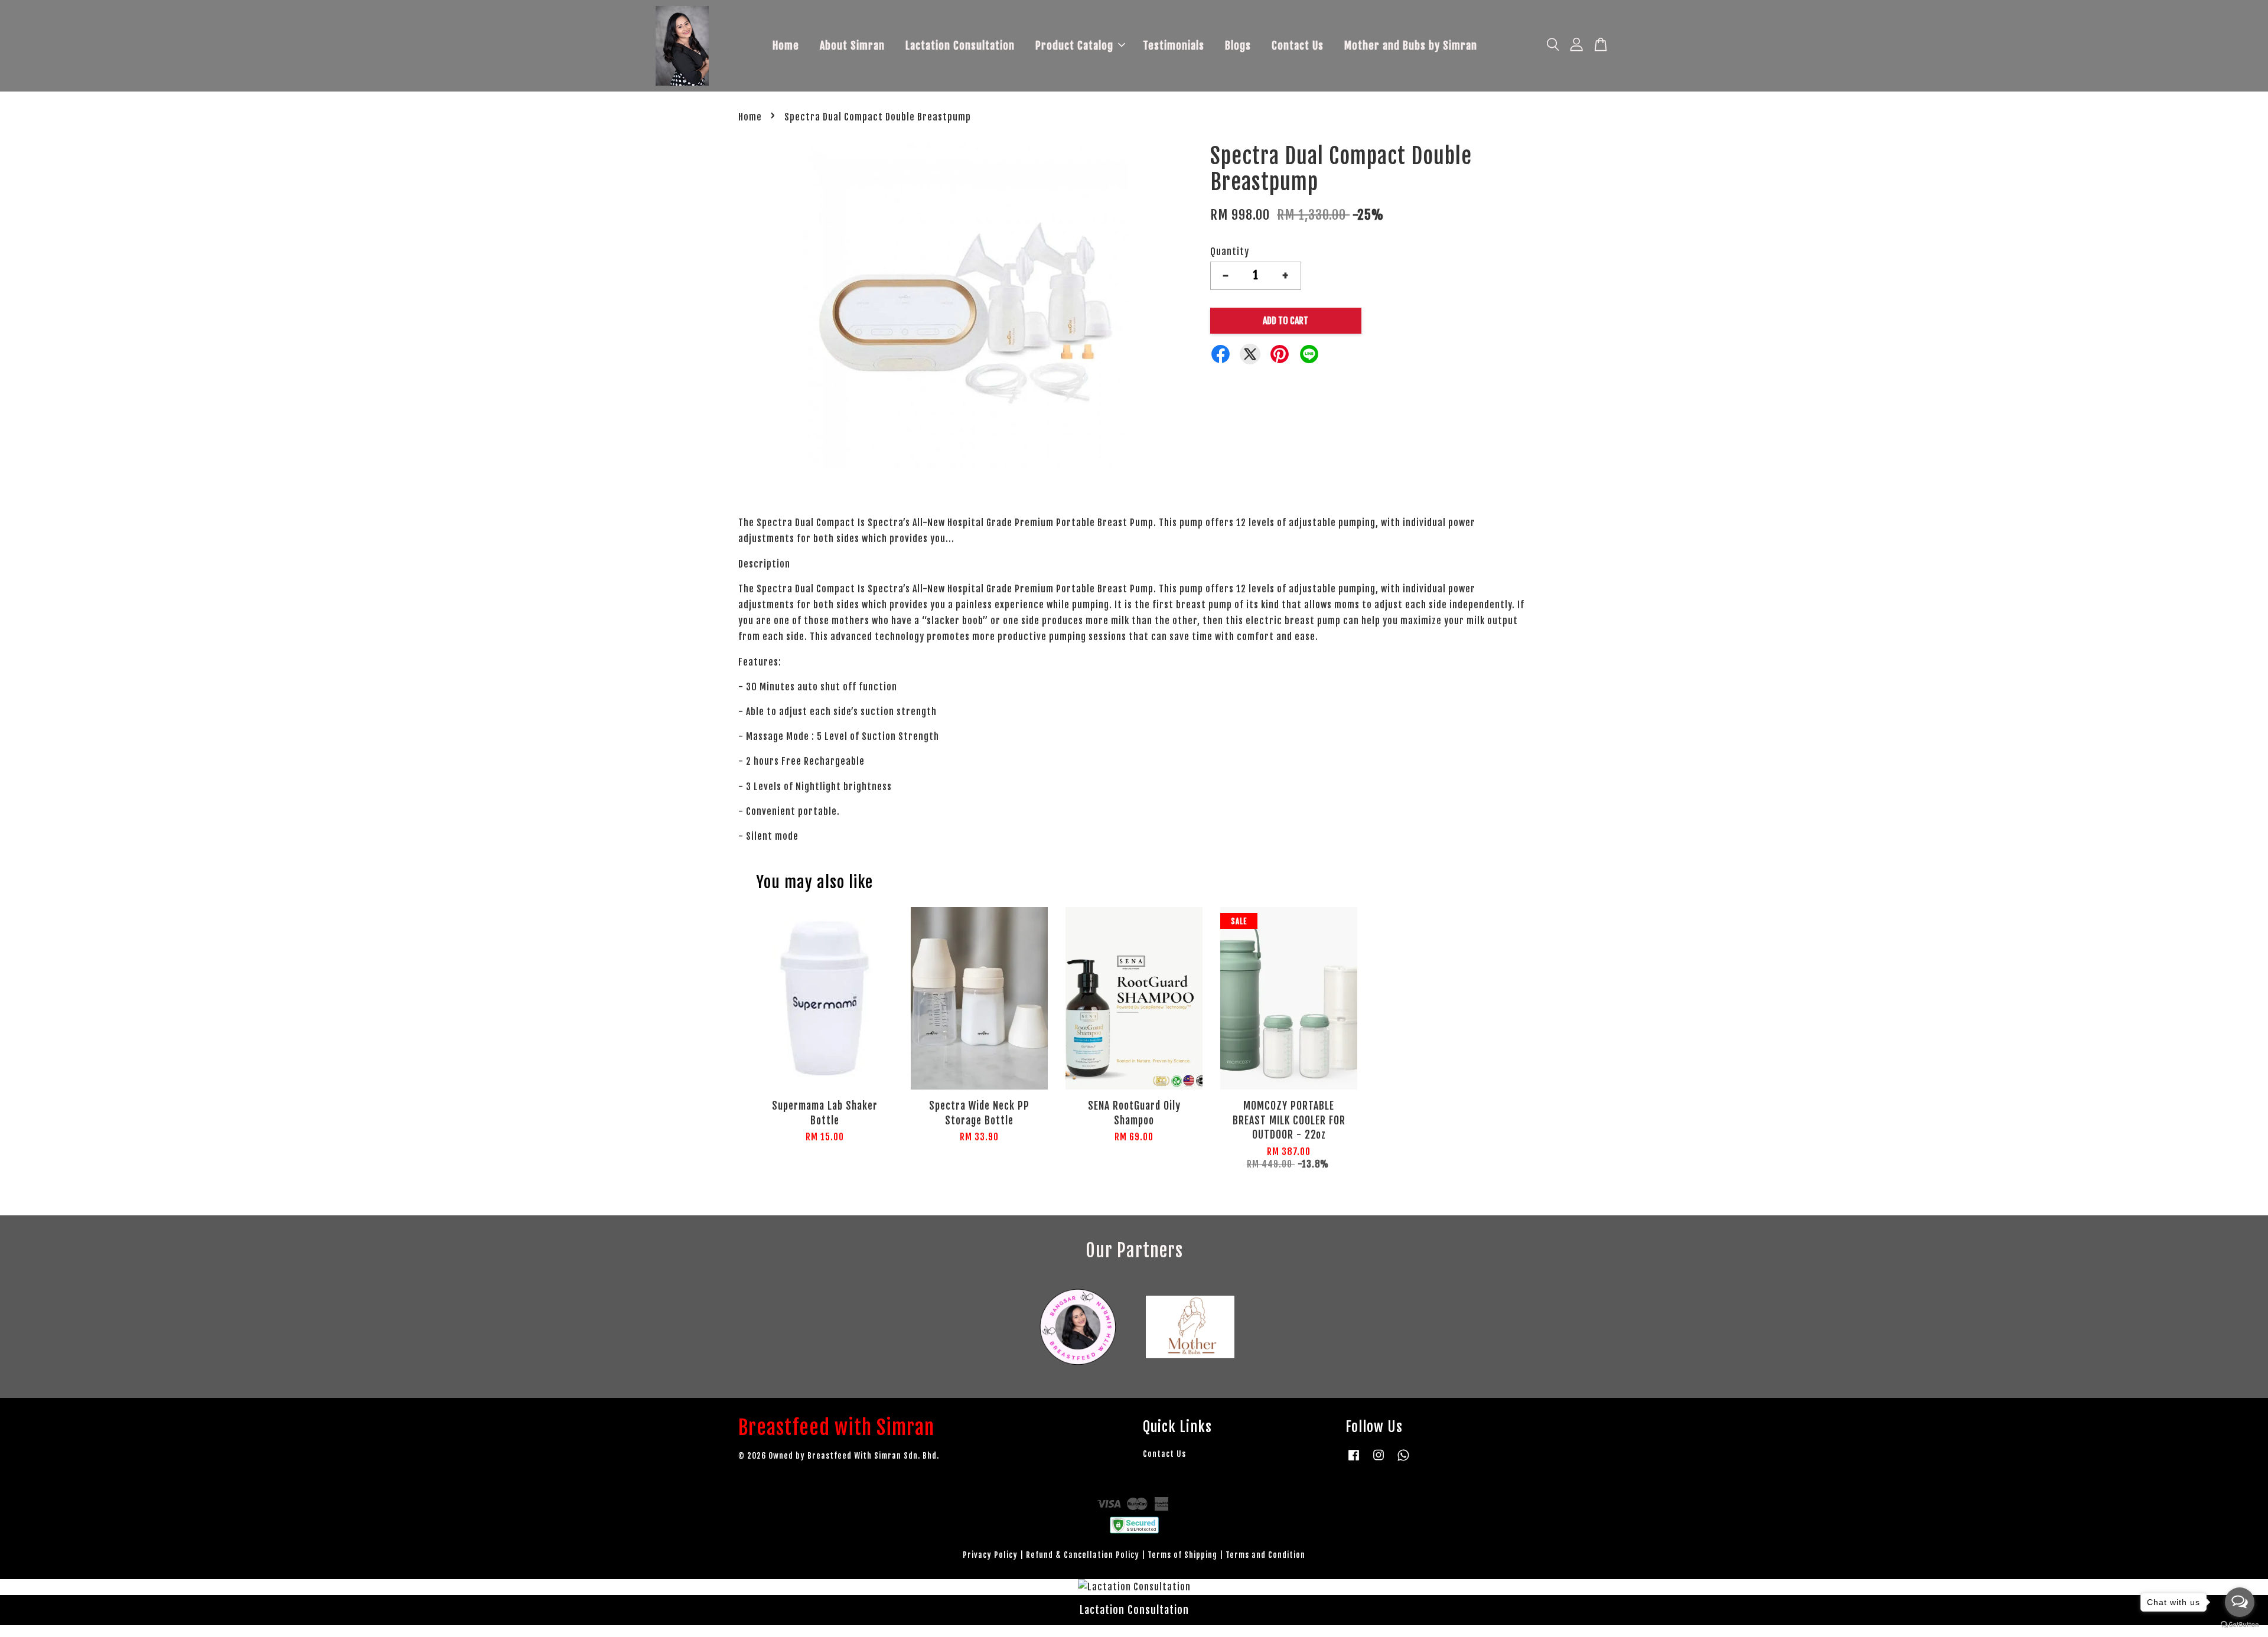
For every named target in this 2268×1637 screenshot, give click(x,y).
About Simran (852, 45)
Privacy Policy (990, 1555)
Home (786, 45)
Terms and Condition (1265, 1555)
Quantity (1230, 252)
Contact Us (1298, 45)
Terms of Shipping (1182, 1555)
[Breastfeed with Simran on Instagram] (1379, 1460)
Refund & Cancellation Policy (1083, 1555)
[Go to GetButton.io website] (2240, 1625)
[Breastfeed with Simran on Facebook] (1354, 1460)
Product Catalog (1074, 45)
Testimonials (1174, 45)
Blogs (1238, 45)
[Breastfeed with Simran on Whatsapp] (1403, 1460)
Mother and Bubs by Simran (1411, 45)
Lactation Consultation (960, 45)
